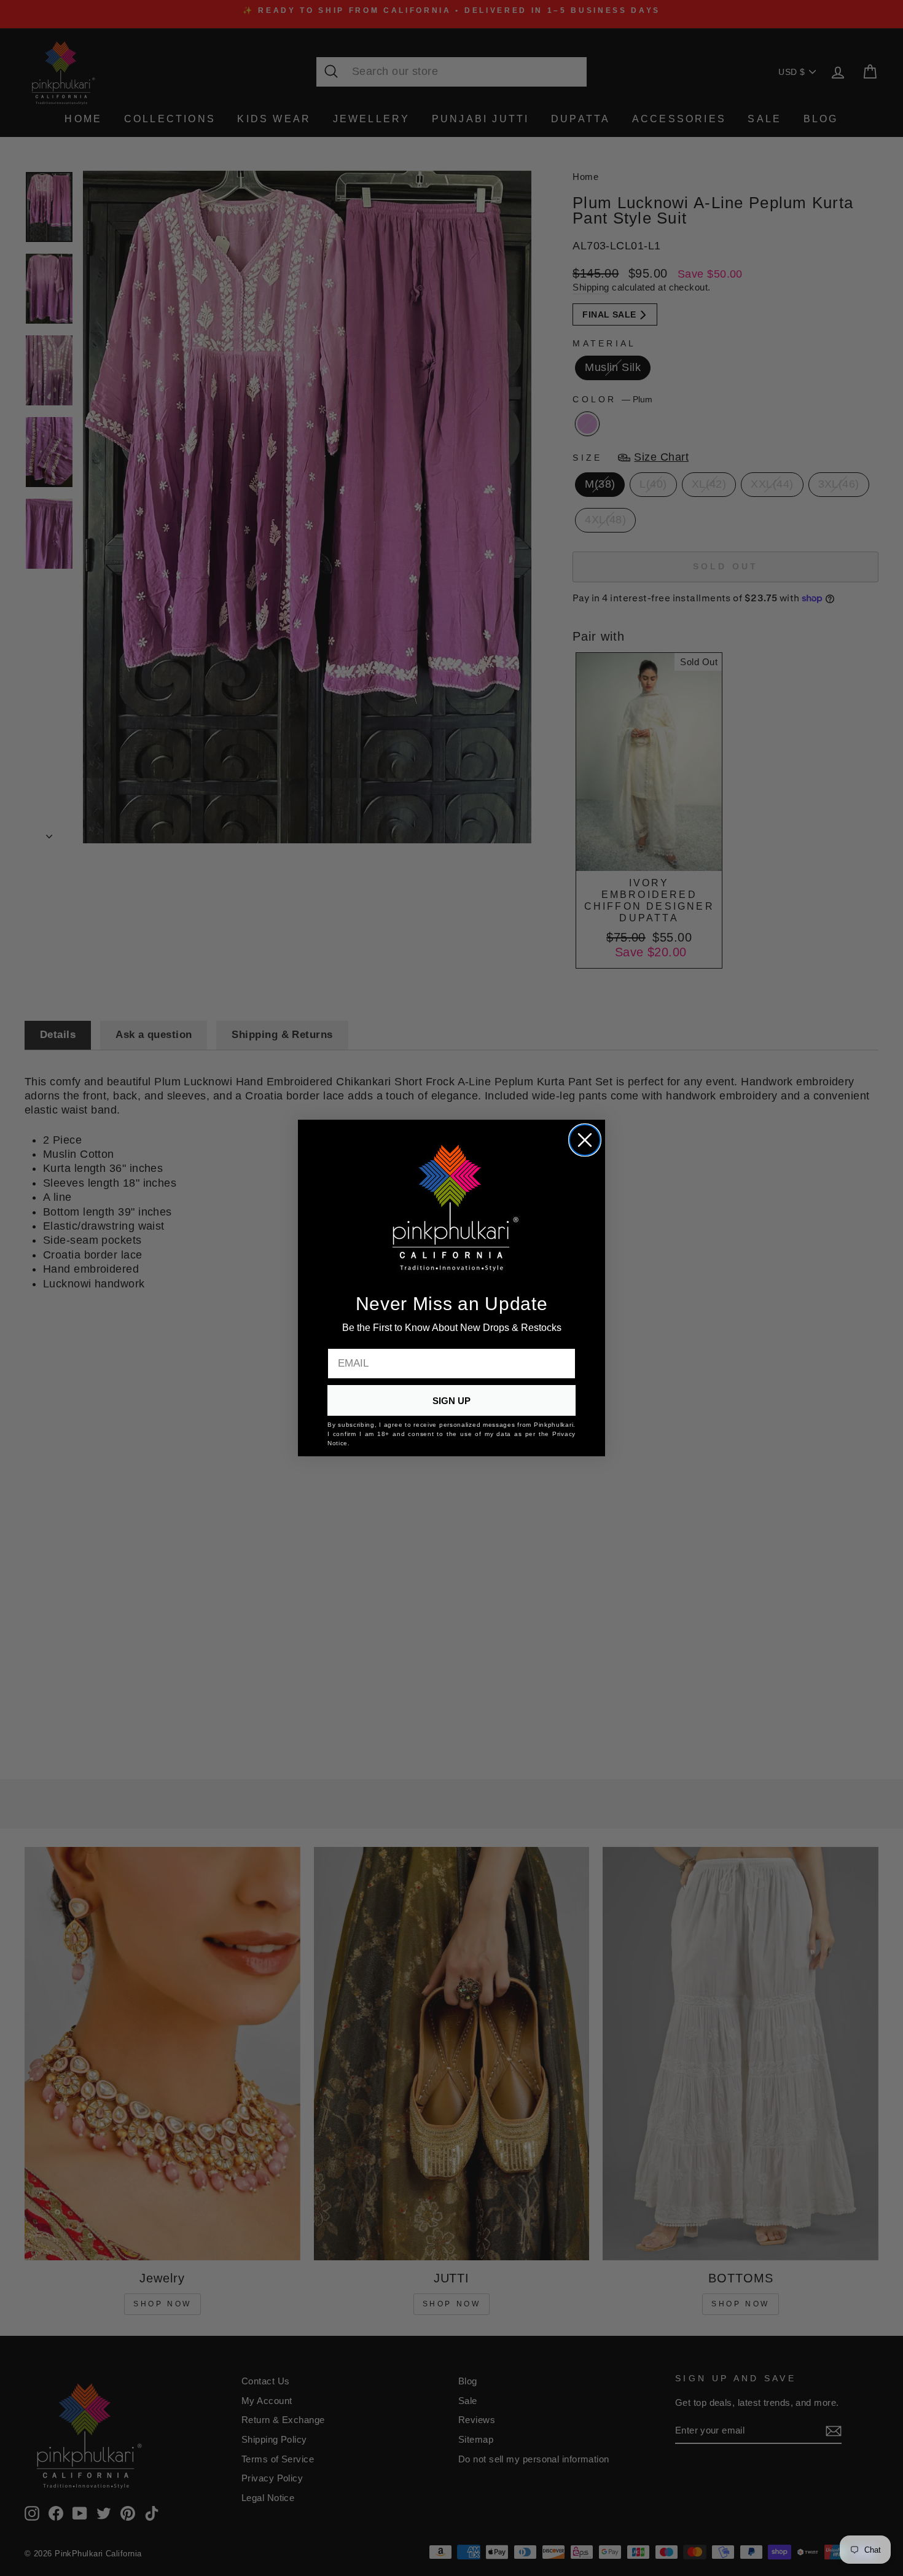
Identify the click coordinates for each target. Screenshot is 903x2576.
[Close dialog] (585, 1140)
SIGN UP (451, 1401)
